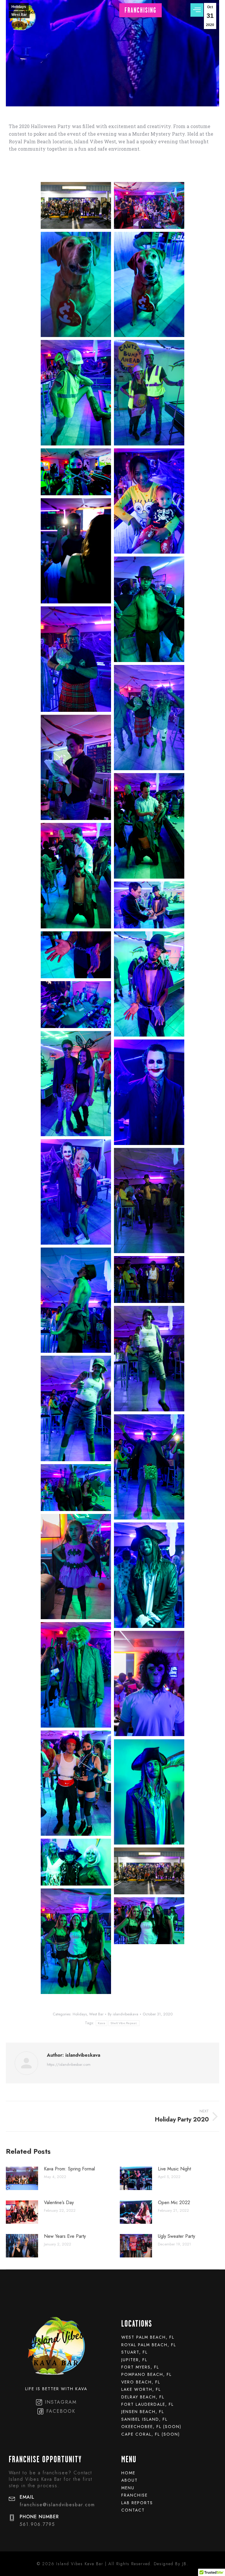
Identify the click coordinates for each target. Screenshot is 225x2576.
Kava (102, 2023)
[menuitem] (169, 2337)
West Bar (19, 15)
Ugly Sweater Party (177, 2236)
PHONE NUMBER (39, 2517)
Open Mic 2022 (174, 2202)
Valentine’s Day (59, 2202)
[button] (140, 10)
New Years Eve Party (65, 2236)
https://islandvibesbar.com (69, 2065)
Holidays (19, 7)
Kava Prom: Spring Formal (69, 2169)
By (123, 2014)
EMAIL (27, 2497)
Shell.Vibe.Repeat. (124, 2023)
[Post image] (22, 2178)
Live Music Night (174, 2169)
